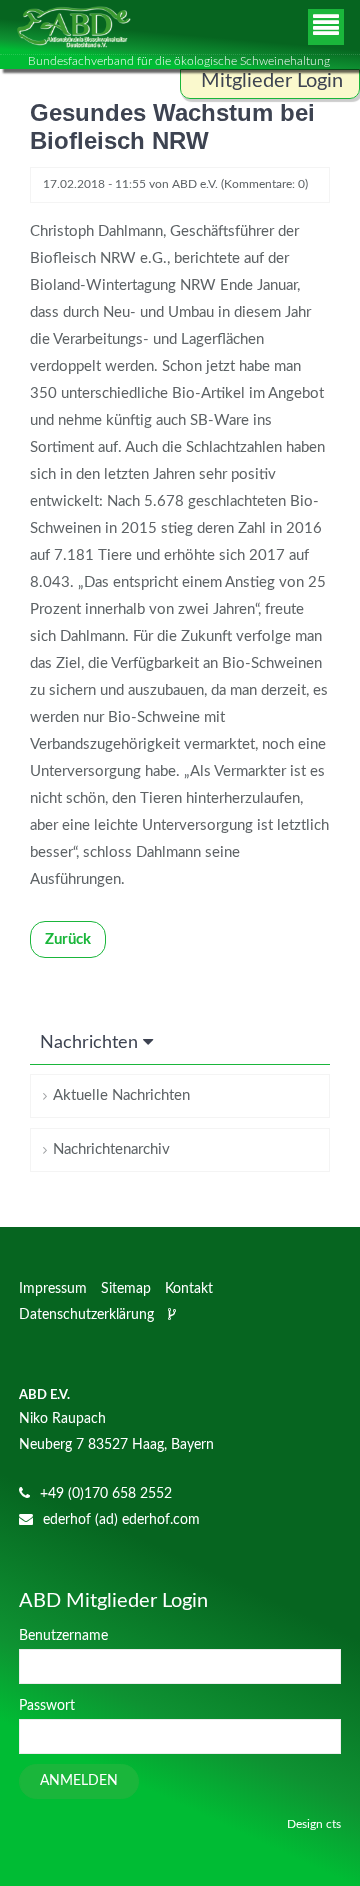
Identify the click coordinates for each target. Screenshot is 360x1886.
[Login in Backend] (174, 1315)
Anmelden (79, 1781)
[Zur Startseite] (73, 27)
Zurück (68, 939)
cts (333, 1824)
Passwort (47, 1706)
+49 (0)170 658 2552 (106, 1494)
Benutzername (63, 1636)
